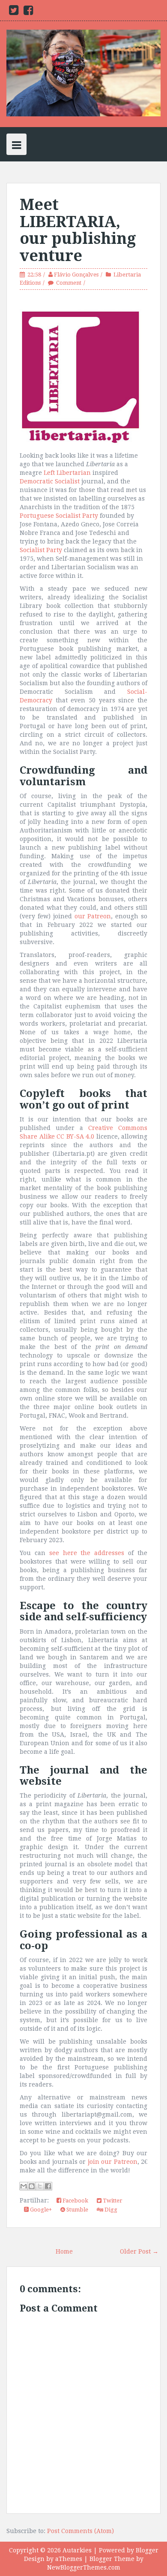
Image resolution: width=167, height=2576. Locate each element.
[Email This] (24, 2186)
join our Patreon (113, 2162)
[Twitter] (14, 12)
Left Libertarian (67, 473)
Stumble (77, 2210)
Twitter (112, 2201)
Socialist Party (41, 550)
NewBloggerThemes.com (84, 2567)
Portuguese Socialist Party (59, 516)
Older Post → (139, 2251)
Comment (69, 283)
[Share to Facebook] (48, 2186)
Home (64, 2251)
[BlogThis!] (32, 2186)
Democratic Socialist (50, 481)
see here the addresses (87, 1553)
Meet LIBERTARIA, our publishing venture (78, 230)
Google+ (40, 2210)
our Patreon (93, 916)
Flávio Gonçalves (76, 275)
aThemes (69, 2559)
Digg (110, 2210)
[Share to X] (40, 2186)
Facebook (75, 2201)
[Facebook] (28, 12)
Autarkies (77, 2550)
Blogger (147, 2550)
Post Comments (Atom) (81, 2531)
